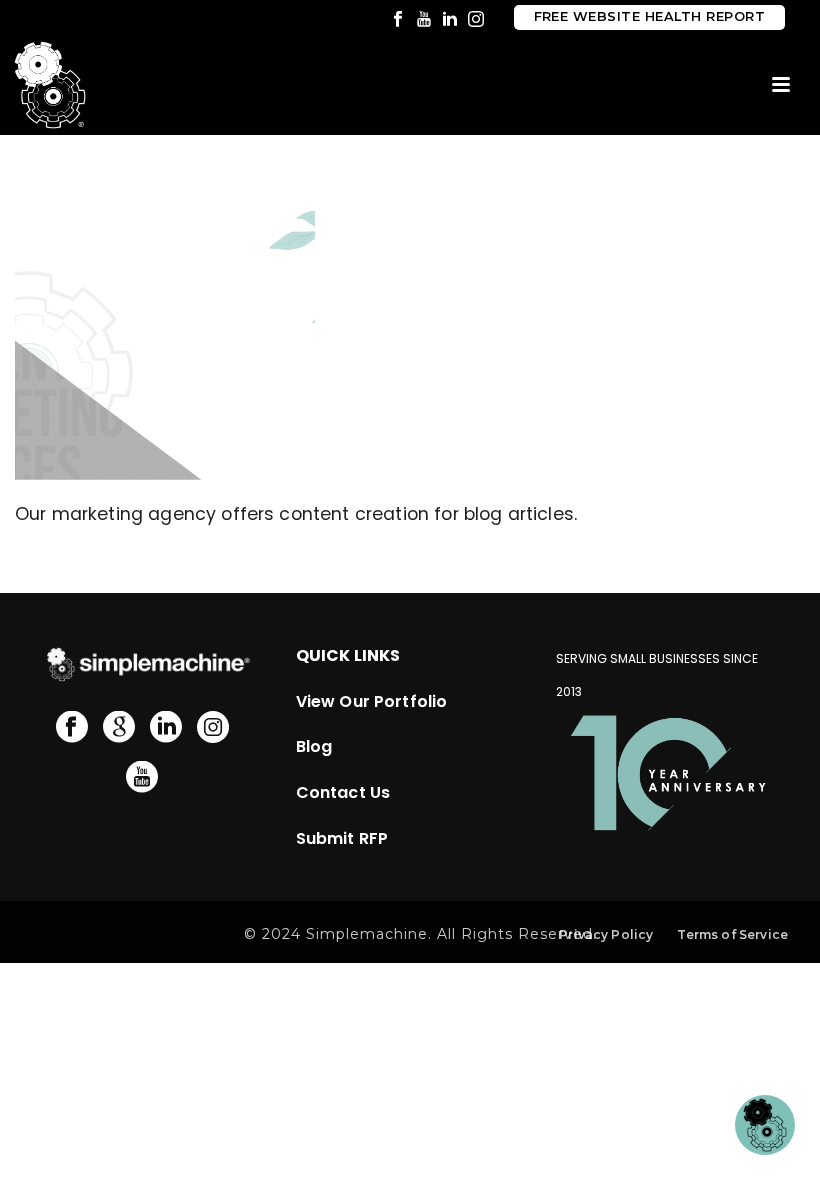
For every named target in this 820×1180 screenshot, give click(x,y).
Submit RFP (342, 838)
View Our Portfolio (372, 701)
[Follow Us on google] (119, 728)
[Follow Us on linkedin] (166, 728)
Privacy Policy (606, 934)
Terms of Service (732, 934)
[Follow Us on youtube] (142, 778)
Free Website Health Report (649, 16)
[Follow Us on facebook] (72, 728)
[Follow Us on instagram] (213, 728)
